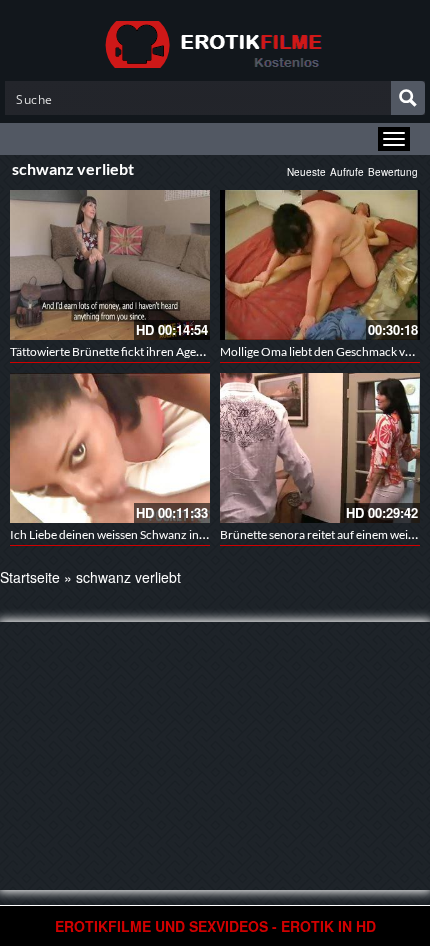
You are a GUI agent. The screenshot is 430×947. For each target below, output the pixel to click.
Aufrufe (347, 172)
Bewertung (393, 172)
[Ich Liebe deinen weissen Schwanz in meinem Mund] (110, 448)
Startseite (30, 577)
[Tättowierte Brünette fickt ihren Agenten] (110, 265)
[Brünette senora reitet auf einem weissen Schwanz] (320, 448)
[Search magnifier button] (408, 98)
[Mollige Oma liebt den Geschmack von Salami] (320, 265)
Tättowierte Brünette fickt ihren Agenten (115, 351)
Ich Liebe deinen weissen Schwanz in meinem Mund (143, 534)
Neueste (306, 172)
